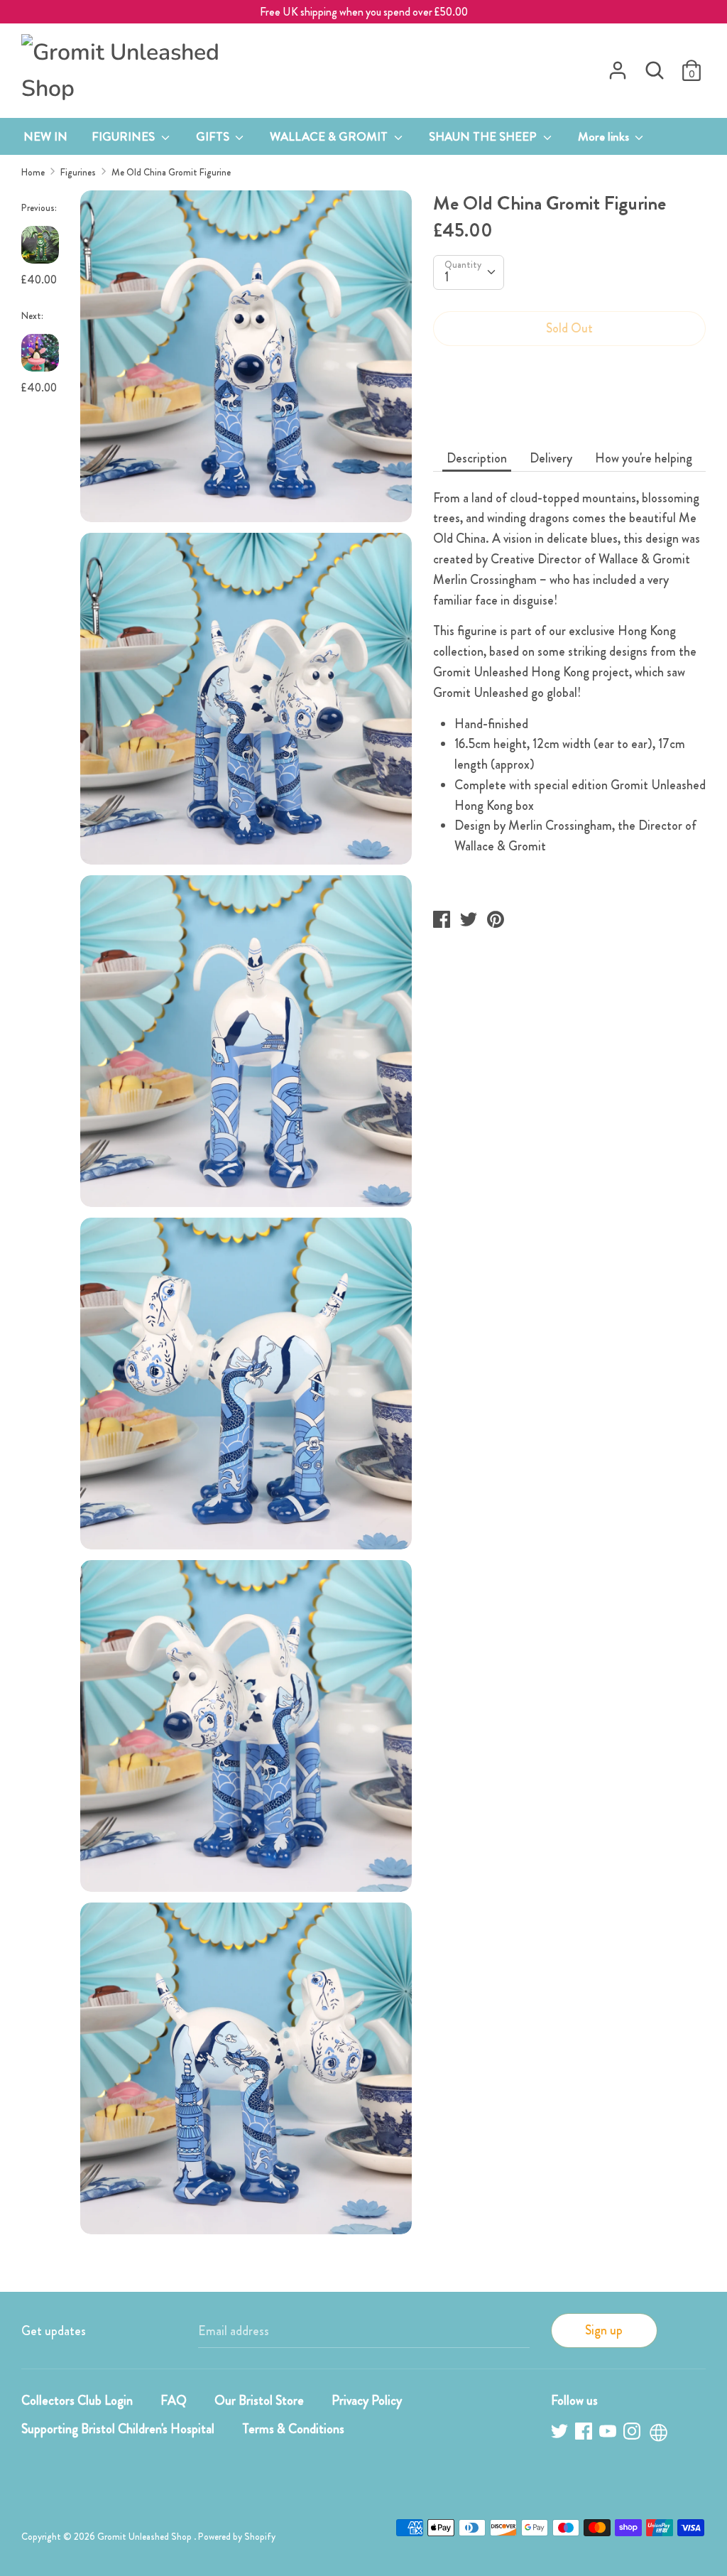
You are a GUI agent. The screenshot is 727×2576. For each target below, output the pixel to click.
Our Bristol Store (259, 2401)
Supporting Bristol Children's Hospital (118, 2429)
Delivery (551, 458)
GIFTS (214, 136)
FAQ (174, 2401)
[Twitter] (561, 2434)
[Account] (618, 66)
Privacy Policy (367, 2401)
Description (477, 458)
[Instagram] (633, 2434)
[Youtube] (609, 2434)
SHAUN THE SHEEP (484, 136)
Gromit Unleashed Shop (146, 2537)
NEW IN (45, 136)
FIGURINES (125, 136)
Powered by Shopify (237, 2537)
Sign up (604, 2330)
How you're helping (644, 458)
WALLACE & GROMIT (330, 136)
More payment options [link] (569, 407)
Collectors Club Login (77, 2401)
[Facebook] (585, 2434)
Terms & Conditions (293, 2429)
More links (605, 136)
